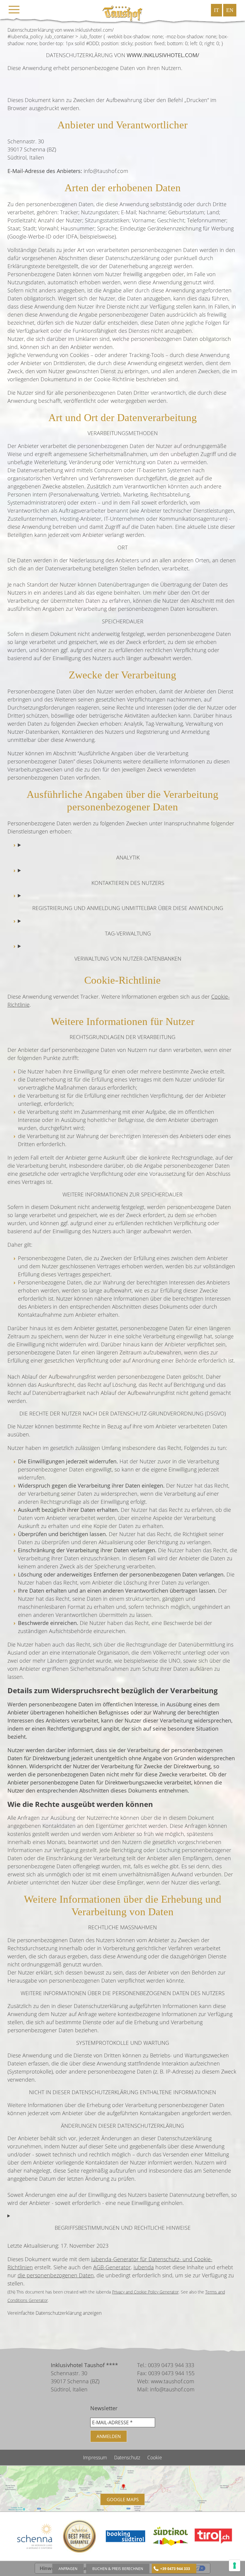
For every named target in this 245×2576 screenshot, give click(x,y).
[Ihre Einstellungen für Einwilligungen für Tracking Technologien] (235, 2566)
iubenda (144, 2267)
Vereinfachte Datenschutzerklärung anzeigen (55, 2313)
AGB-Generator (112, 2267)
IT (216, 10)
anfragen (68, 2569)
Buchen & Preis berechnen (118, 2569)
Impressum (96, 2457)
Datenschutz (128, 2457)
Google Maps (123, 2499)
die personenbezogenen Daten (56, 2275)
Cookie (155, 2457)
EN (230, 10)
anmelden (109, 2436)
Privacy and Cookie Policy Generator (145, 2292)
